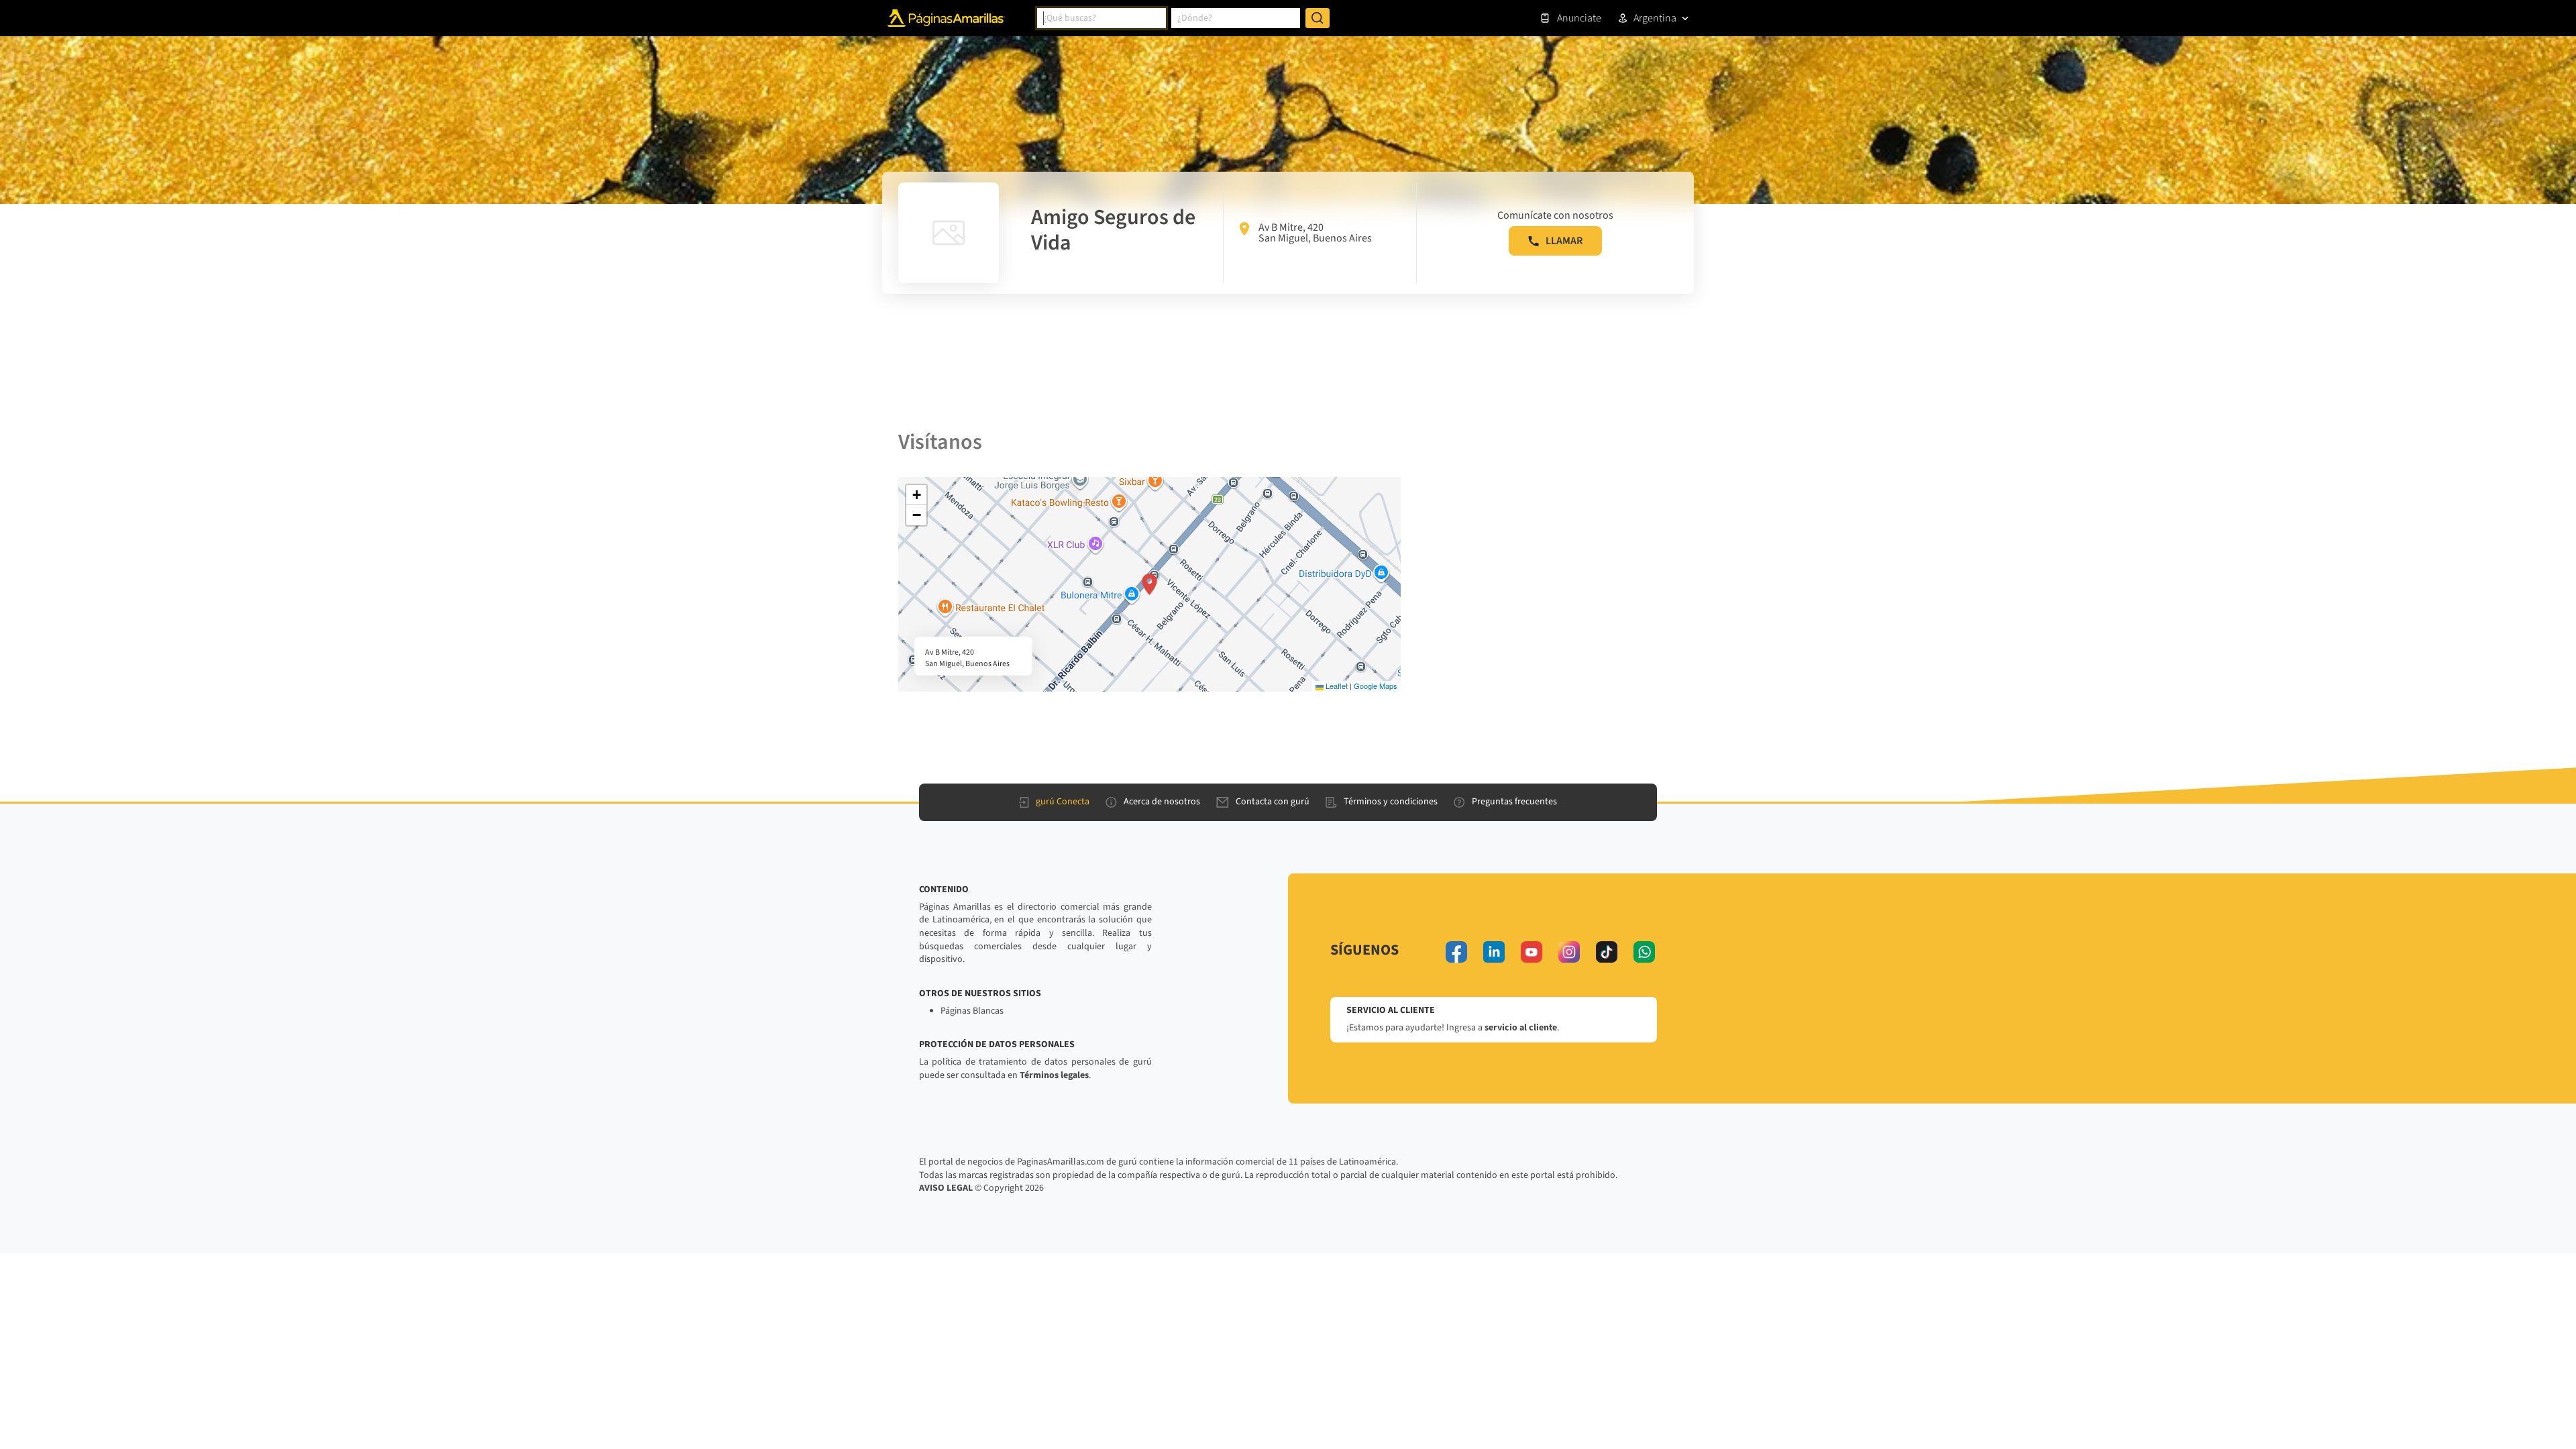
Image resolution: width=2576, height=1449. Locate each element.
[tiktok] (1607, 952)
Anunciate (1579, 18)
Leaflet (1336, 686)
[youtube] (1532, 952)
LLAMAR (1564, 241)
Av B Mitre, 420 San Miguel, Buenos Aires (1315, 233)
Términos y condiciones (1391, 802)
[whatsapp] (1644, 952)
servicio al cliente (1521, 1028)
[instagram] (1569, 952)
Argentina (1655, 18)
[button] (1149, 584)
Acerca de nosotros (1162, 802)
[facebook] (1456, 952)
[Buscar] (1318, 18)
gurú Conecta (1063, 802)
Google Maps (1376, 686)
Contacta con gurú (1273, 802)
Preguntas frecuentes (1514, 802)
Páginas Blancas (972, 1011)
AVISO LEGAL (946, 1188)
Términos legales (1054, 1075)
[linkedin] (1494, 952)
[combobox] (1102, 18)
